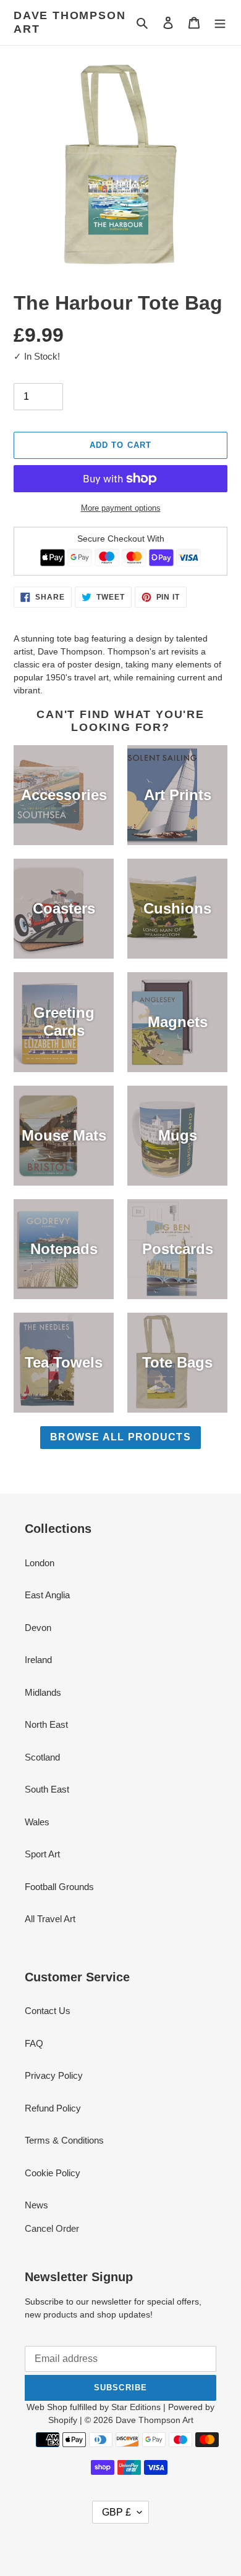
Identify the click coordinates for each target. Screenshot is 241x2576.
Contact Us (48, 2011)
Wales (37, 1822)
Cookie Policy (53, 2173)
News (36, 2205)
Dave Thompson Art (70, 22)
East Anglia (47, 1595)
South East (47, 1789)
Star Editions (136, 2407)
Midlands (43, 1692)
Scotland (42, 1757)
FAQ (34, 2043)
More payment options (121, 508)
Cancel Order (52, 2228)
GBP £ (116, 2512)
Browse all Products (120, 1437)
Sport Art (42, 1854)
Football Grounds (59, 1887)
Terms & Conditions (64, 2140)
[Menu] (220, 23)
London (40, 1563)
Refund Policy (53, 2108)
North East (46, 1724)
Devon (38, 1628)
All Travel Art (50, 1919)
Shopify (63, 2420)
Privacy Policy (54, 2075)
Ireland (38, 1660)
